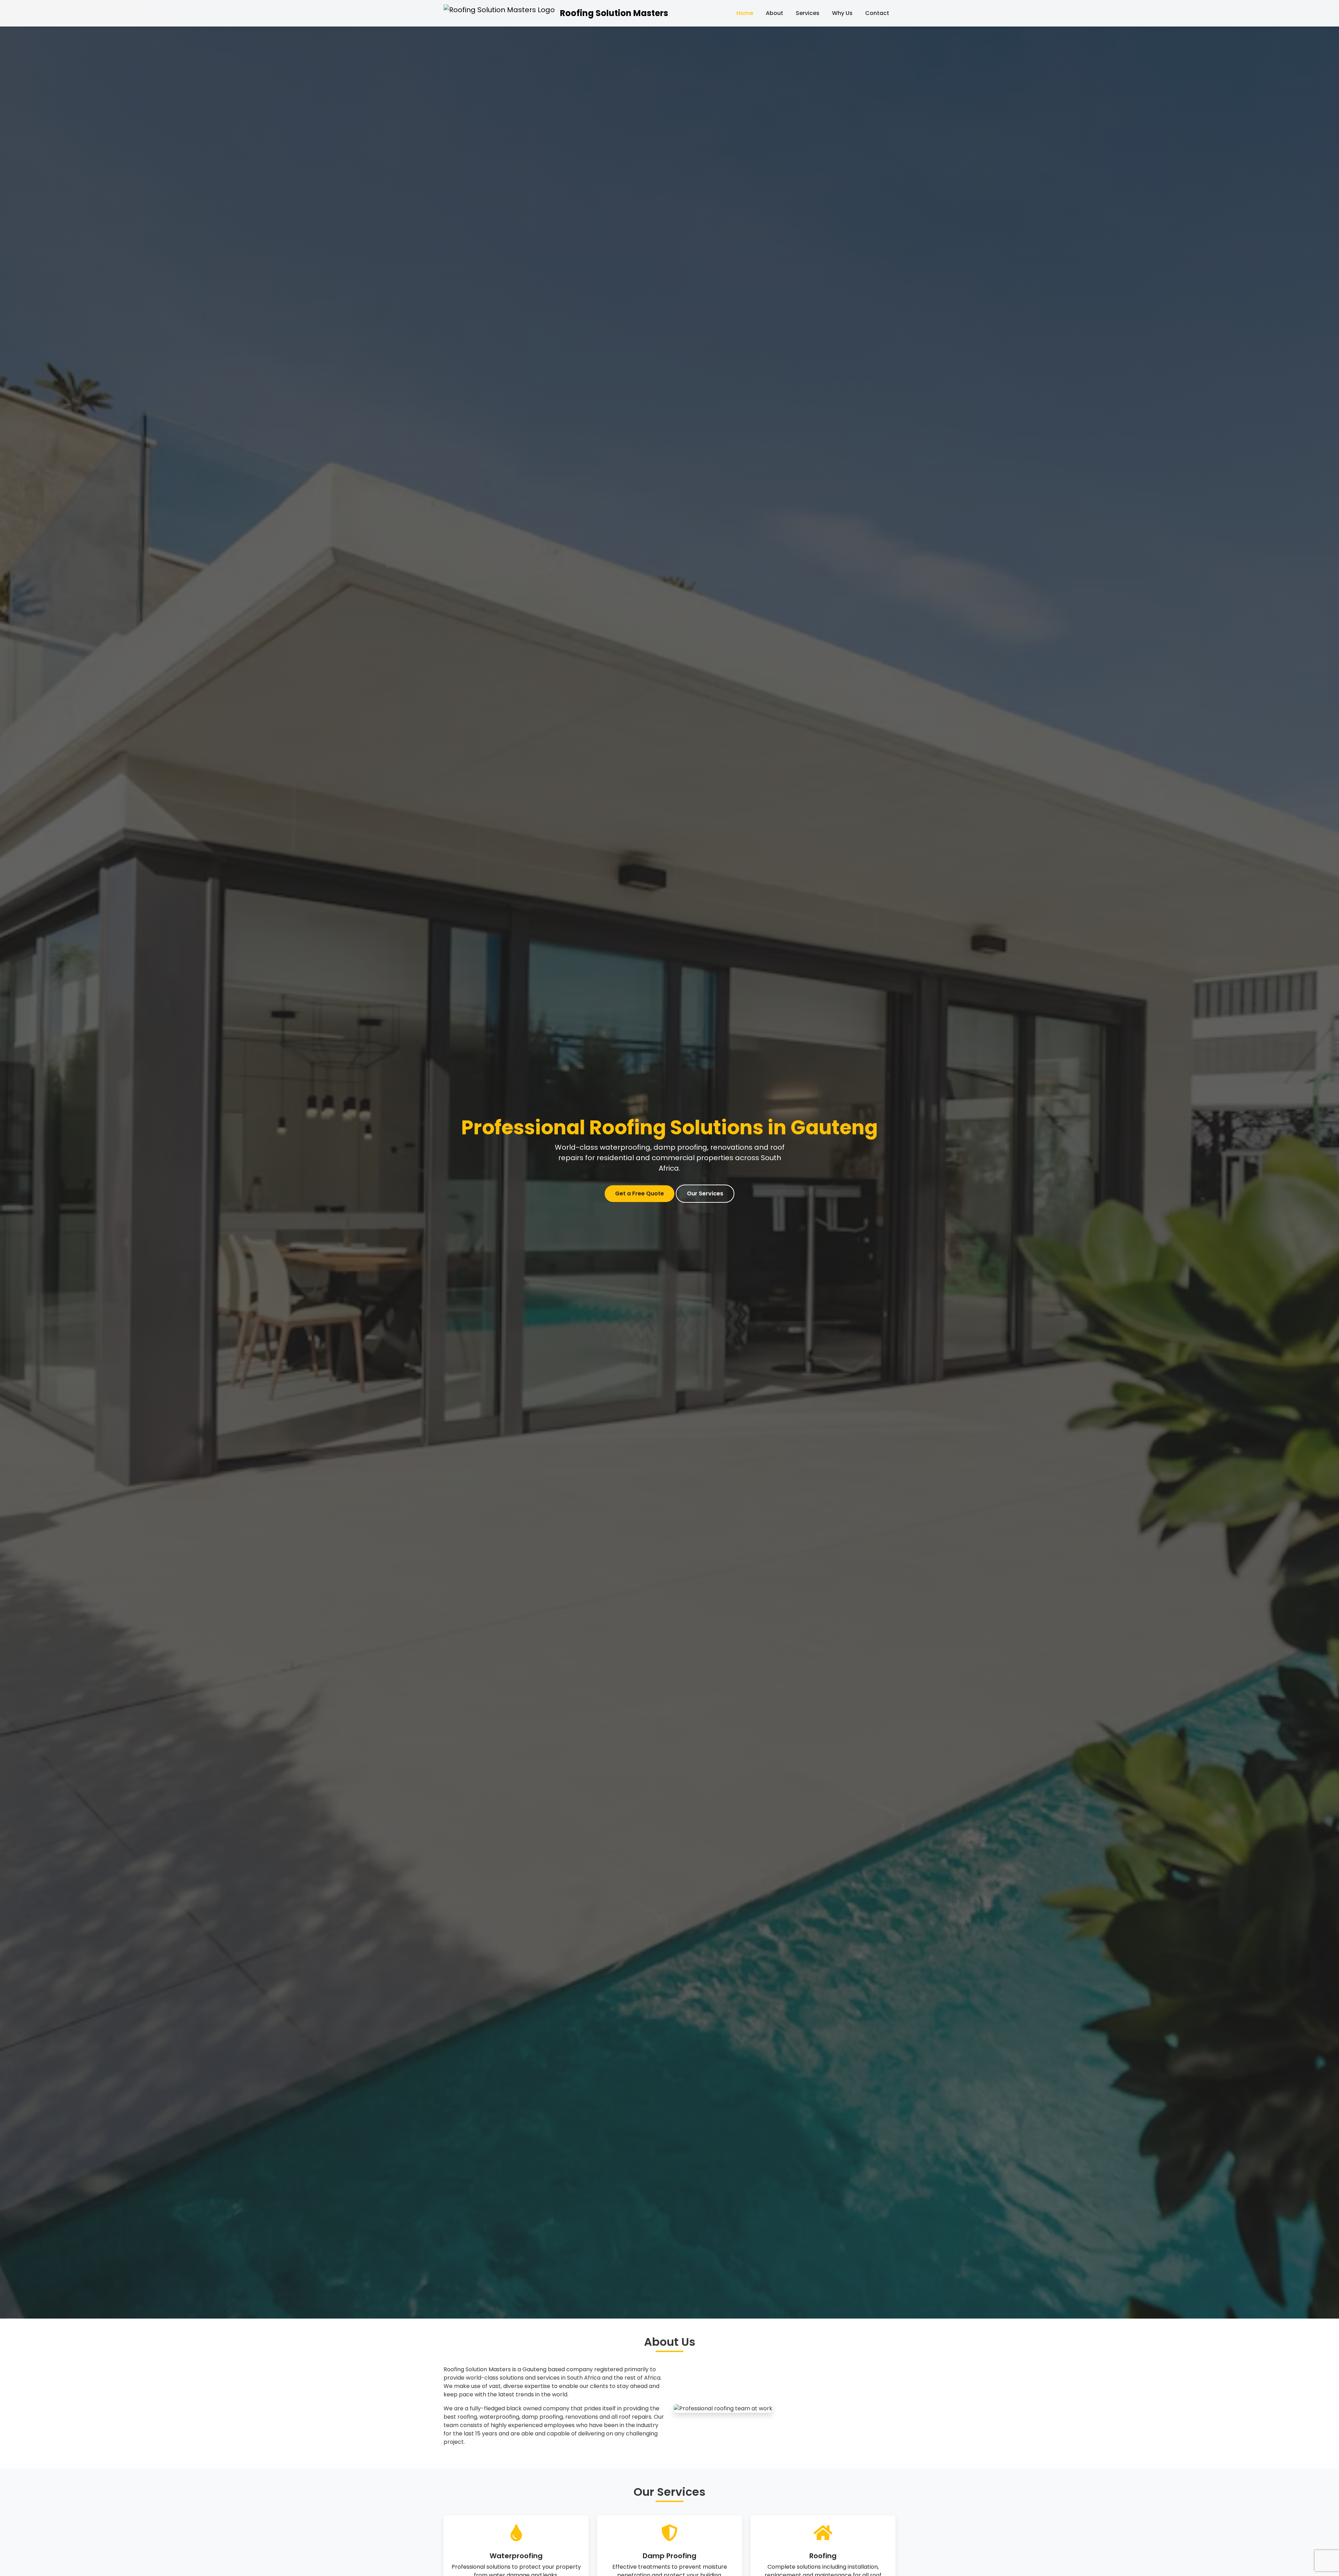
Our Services (705, 1193)
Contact (877, 13)
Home (745, 13)
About (774, 13)
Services (808, 13)
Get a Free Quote (640, 1193)
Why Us (842, 13)
